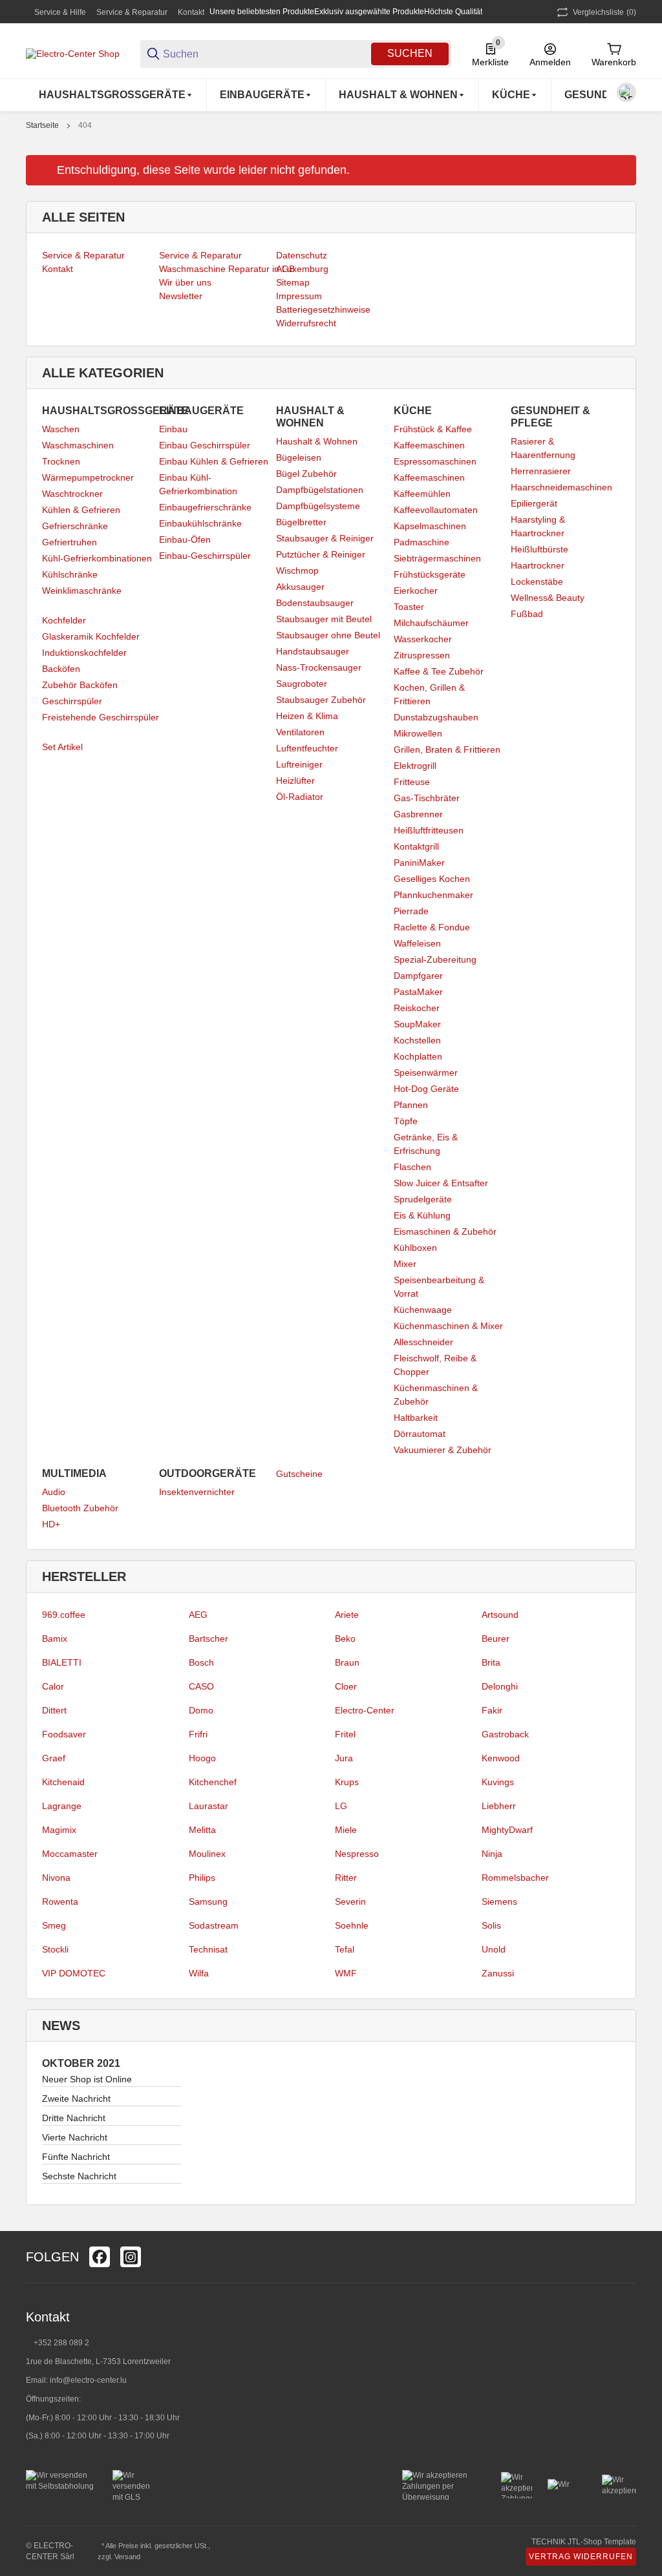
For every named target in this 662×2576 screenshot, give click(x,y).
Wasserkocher (423, 639)
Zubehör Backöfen (80, 685)
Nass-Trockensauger (319, 667)
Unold (494, 1949)
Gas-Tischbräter (427, 798)
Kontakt (191, 12)
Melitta (202, 1830)
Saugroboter (302, 684)
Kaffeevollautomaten (436, 510)
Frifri (198, 1734)
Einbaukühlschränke (200, 523)
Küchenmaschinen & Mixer (448, 1326)
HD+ (51, 1524)
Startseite (42, 125)
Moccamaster (70, 1854)
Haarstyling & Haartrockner (538, 526)
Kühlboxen (415, 1248)
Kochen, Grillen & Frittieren (429, 694)
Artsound (500, 1615)
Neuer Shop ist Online (87, 2079)
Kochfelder (64, 620)
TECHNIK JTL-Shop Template (584, 2542)
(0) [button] (604, 12)
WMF (346, 1973)
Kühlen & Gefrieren (81, 510)
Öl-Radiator (300, 797)
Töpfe (406, 1121)
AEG (198, 1615)
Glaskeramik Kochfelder (91, 636)
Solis (491, 1925)
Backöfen (61, 669)
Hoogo (202, 1758)
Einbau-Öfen (185, 539)
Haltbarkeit (416, 1418)
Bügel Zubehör (306, 474)
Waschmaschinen (78, 445)
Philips (202, 1878)
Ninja (492, 1854)
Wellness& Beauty (548, 598)
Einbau (173, 429)
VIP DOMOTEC (74, 1973)
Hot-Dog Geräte (426, 1089)
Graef (54, 1758)
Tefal (345, 1949)
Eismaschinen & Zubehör (445, 1231)
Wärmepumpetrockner (88, 477)
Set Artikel (62, 747)
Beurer (496, 1639)
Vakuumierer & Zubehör (443, 1450)
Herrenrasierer (541, 471)
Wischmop (297, 571)
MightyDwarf (507, 1830)
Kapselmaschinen (430, 526)
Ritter (346, 1878)
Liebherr (499, 1806)
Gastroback (505, 1734)
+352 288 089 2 (60, 2343)
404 (85, 125)
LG (341, 1806)
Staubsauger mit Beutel (324, 619)
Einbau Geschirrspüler (205, 445)
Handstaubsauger (313, 651)
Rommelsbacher (515, 1878)
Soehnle (352, 1925)
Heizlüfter (295, 780)
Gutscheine (299, 1474)
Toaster (409, 607)
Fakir (492, 1710)
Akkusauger (300, 587)
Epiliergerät (534, 503)
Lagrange (62, 1806)
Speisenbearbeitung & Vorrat (439, 1287)
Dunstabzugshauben (436, 717)
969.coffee (64, 1615)
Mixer (405, 1264)
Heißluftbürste (539, 549)
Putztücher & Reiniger (321, 554)
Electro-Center (365, 1710)
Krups (347, 1782)
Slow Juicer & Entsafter (441, 1183)
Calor (53, 1686)
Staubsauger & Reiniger (325, 538)
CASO (201, 1686)
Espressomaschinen (435, 461)
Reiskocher (417, 1008)
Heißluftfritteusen (429, 830)
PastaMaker (418, 992)
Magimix (59, 1830)
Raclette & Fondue (432, 927)
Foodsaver (64, 1734)
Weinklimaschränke (82, 591)
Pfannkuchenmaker (433, 895)
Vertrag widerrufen (581, 2557)
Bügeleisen (299, 457)
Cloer (346, 1686)
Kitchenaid (63, 1782)
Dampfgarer (418, 976)
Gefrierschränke (75, 526)
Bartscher (208, 1639)
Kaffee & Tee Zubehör (439, 671)
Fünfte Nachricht (76, 2157)
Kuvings (498, 1782)
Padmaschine (422, 542)
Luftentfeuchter (307, 748)
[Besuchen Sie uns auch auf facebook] (100, 2257)
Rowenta (60, 1901)
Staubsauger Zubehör (321, 700)
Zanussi (498, 1973)
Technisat (208, 1949)
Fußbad (527, 614)
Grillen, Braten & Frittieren (447, 749)
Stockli (55, 1949)
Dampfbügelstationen (320, 490)
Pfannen (411, 1105)
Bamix (55, 1639)
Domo (201, 1710)
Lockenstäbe (537, 581)
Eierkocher (416, 591)
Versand (127, 2557)
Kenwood (501, 1758)
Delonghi (500, 1686)
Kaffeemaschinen (429, 445)
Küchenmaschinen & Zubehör (436, 1395)
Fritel (345, 1734)
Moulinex (207, 1854)
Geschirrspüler (72, 701)
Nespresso (357, 1854)
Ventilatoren (300, 732)
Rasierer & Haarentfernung (543, 448)
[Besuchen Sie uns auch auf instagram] (131, 2257)
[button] (626, 2257)
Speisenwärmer (426, 1073)
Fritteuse (412, 782)
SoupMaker (417, 1024)
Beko (345, 1639)
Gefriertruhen (69, 542)
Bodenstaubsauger (315, 603)
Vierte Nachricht (75, 2137)
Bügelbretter (301, 522)
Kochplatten (418, 1056)
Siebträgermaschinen (437, 558)
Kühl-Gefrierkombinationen (97, 558)
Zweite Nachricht (76, 2099)
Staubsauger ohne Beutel (328, 635)
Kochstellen (417, 1040)
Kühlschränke (70, 574)
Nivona (56, 1878)
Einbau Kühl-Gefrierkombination (198, 484)
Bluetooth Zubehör (80, 1508)
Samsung (208, 1901)
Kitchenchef (213, 1782)
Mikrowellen (418, 733)
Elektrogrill (415, 766)
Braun (347, 1662)
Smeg (54, 1925)
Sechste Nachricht (79, 2176)
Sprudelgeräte (423, 1199)
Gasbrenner (418, 814)
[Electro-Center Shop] (73, 53)
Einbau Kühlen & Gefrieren (214, 461)
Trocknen (61, 461)
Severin (350, 1901)
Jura (344, 1758)
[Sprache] (626, 92)
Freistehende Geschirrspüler (101, 717)
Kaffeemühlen (422, 494)
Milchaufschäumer (431, 623)
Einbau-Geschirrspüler (205, 556)
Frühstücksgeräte (430, 574)
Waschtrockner (72, 494)
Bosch (201, 1662)
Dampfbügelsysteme (318, 506)
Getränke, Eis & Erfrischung (426, 1144)
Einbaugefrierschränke (205, 507)
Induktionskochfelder (84, 653)
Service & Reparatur (132, 12)
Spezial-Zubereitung (435, 959)
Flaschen (412, 1167)
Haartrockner (538, 565)
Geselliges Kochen (432, 879)
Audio (54, 1492)
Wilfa (199, 1973)
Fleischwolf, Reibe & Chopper (435, 1365)
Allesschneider (423, 1342)
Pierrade (411, 911)
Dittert (54, 1710)
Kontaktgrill (416, 846)
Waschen (61, 429)
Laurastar (208, 1806)
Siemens (499, 1901)
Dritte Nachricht (74, 2118)
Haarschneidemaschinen (561, 487)
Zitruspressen (422, 655)
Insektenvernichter (197, 1492)
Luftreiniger (299, 764)
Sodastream (214, 1925)
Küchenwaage (423, 1310)
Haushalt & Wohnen (317, 441)
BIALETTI (62, 1662)
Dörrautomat (420, 1434)
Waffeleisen (417, 943)
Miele (346, 1830)
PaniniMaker (419, 863)
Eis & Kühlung (422, 1215)
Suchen (410, 53)
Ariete (347, 1615)
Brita (491, 1662)
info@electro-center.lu (88, 2380)
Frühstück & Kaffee (433, 429)
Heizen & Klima (307, 716)
